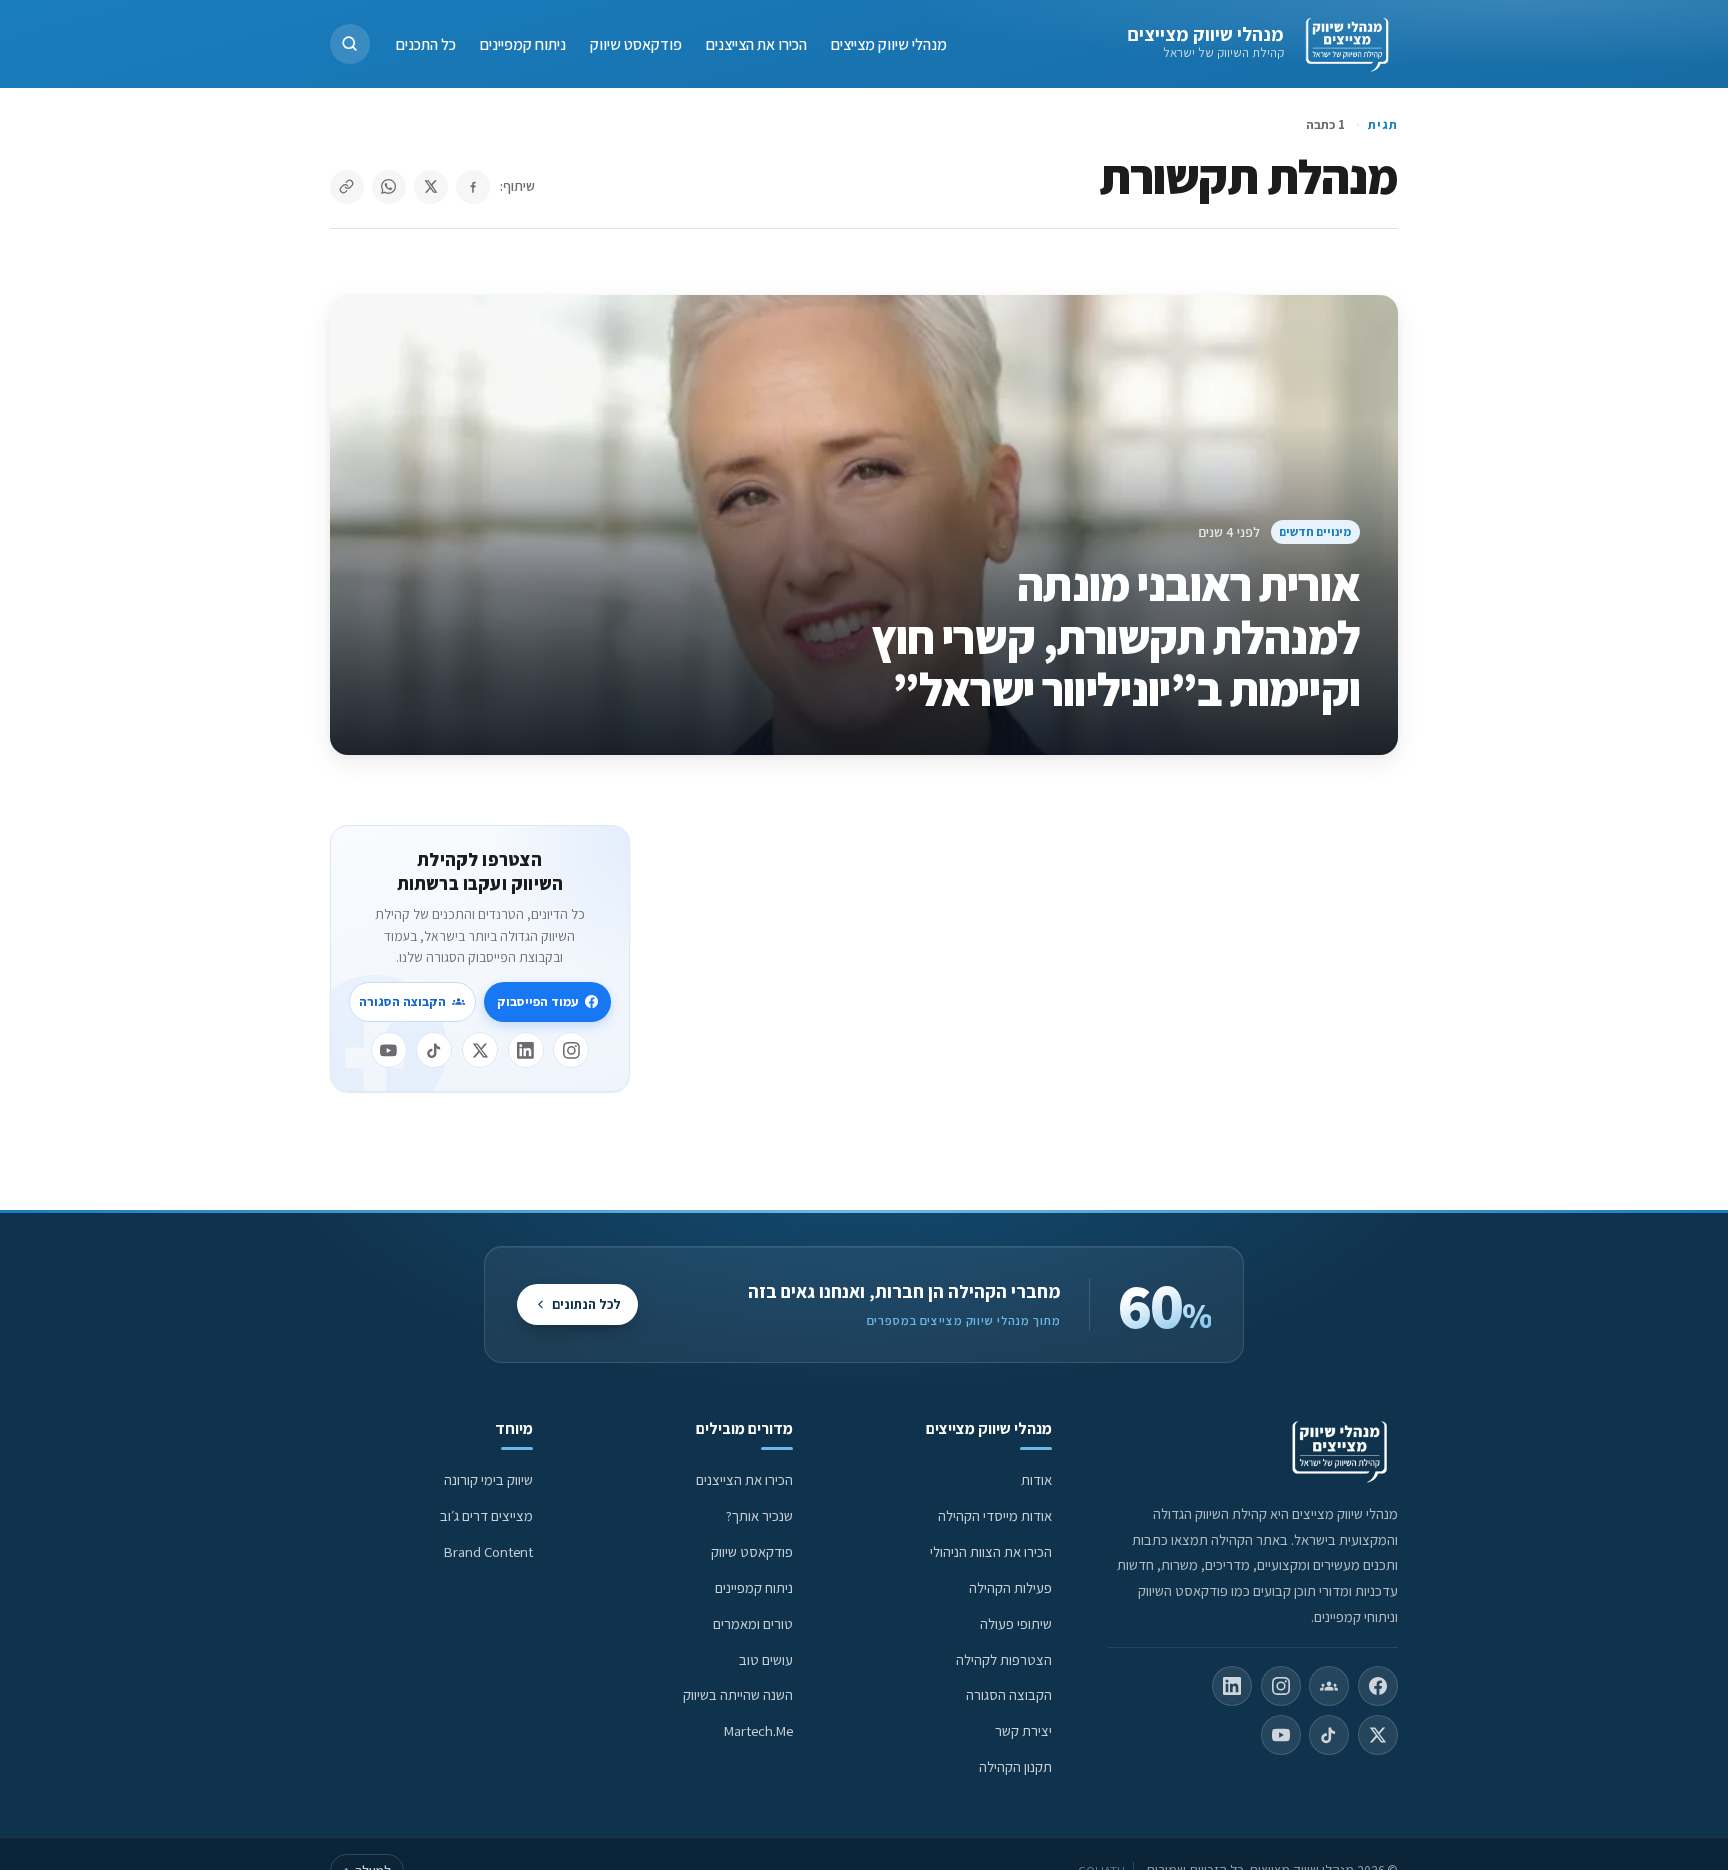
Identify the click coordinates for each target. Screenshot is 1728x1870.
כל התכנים (426, 43)
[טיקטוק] (434, 1050)
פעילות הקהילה (1010, 1587)
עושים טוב (766, 1659)
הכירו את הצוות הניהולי (991, 1551)
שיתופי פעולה (1016, 1623)
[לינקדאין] (526, 1050)
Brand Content (488, 1551)
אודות (1036, 1479)
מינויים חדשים (1315, 531)
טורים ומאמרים (753, 1623)
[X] (480, 1050)
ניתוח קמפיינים (523, 43)
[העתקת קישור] (347, 187)
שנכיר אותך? (759, 1515)
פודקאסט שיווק (636, 43)
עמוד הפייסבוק (537, 1001)
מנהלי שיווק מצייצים (1205, 34)
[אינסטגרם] (571, 1050)
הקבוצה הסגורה (402, 1001)
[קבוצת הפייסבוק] (1329, 1686)
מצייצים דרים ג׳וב (486, 1515)
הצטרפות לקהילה (1004, 1659)
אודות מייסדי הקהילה (995, 1515)
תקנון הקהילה (1015, 1766)
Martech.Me (758, 1730)
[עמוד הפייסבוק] (1378, 1686)
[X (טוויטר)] (1378, 1735)
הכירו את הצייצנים (756, 43)
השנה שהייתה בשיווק (738, 1694)
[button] (350, 44)
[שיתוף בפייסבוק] (473, 187)
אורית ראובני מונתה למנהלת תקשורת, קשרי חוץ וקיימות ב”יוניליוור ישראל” (1115, 637)
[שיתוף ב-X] (431, 187)
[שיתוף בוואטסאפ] (389, 187)
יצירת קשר (1023, 1730)
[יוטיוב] (389, 1050)
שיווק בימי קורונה (488, 1479)
